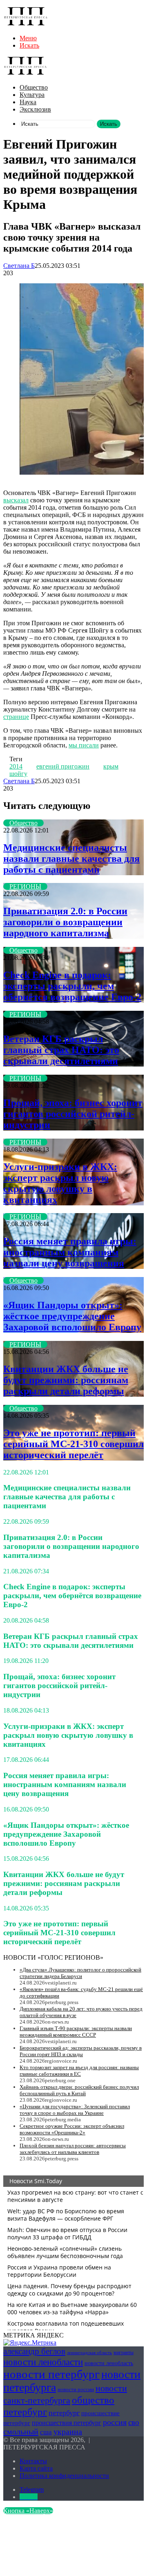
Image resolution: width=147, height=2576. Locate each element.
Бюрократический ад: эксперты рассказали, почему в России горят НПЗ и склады (81, 2051)
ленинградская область (89, 2353)
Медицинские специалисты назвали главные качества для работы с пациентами (71, 859)
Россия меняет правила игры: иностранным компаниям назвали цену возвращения (70, 1252)
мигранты (124, 2353)
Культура (32, 95)
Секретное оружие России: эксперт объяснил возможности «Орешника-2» (72, 2129)
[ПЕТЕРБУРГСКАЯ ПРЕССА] (26, 24)
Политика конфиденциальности (64, 2476)
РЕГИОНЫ (25, 886)
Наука (28, 102)
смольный (21, 2431)
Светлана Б (19, 266)
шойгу (18, 774)
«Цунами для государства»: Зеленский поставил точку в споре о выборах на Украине (75, 2110)
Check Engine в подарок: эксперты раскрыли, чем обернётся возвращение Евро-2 (72, 986)
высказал (16, 500)
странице (16, 717)
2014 (16, 766)
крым (111, 766)
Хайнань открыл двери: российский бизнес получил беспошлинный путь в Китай (79, 2090)
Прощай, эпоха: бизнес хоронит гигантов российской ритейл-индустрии (73, 1114)
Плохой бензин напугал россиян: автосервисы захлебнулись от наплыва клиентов (73, 2149)
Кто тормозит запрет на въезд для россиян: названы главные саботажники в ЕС (79, 2071)
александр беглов (34, 2351)
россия (115, 2422)
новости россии (76, 2389)
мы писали (84, 745)
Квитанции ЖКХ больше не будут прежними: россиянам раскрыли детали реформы (66, 1380)
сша (46, 2432)
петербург (64, 2413)
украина (68, 2431)
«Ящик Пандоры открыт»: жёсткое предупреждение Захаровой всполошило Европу (72, 1316)
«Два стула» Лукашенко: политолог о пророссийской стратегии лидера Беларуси (80, 1973)
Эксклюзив (35, 109)
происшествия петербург (67, 2423)
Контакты (33, 2461)
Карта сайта (36, 2468)
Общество (34, 87)
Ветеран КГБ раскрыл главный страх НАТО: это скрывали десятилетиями (61, 1050)
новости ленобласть (109, 2363)
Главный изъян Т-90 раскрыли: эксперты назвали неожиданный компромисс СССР (76, 2032)
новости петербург (51, 2374)
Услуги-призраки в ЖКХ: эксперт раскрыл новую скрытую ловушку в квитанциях (60, 1183)
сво (134, 2422)
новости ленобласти (43, 2362)
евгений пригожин (63, 766)
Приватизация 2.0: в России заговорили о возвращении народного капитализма (65, 922)
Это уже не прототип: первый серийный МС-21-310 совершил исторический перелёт (73, 1444)
